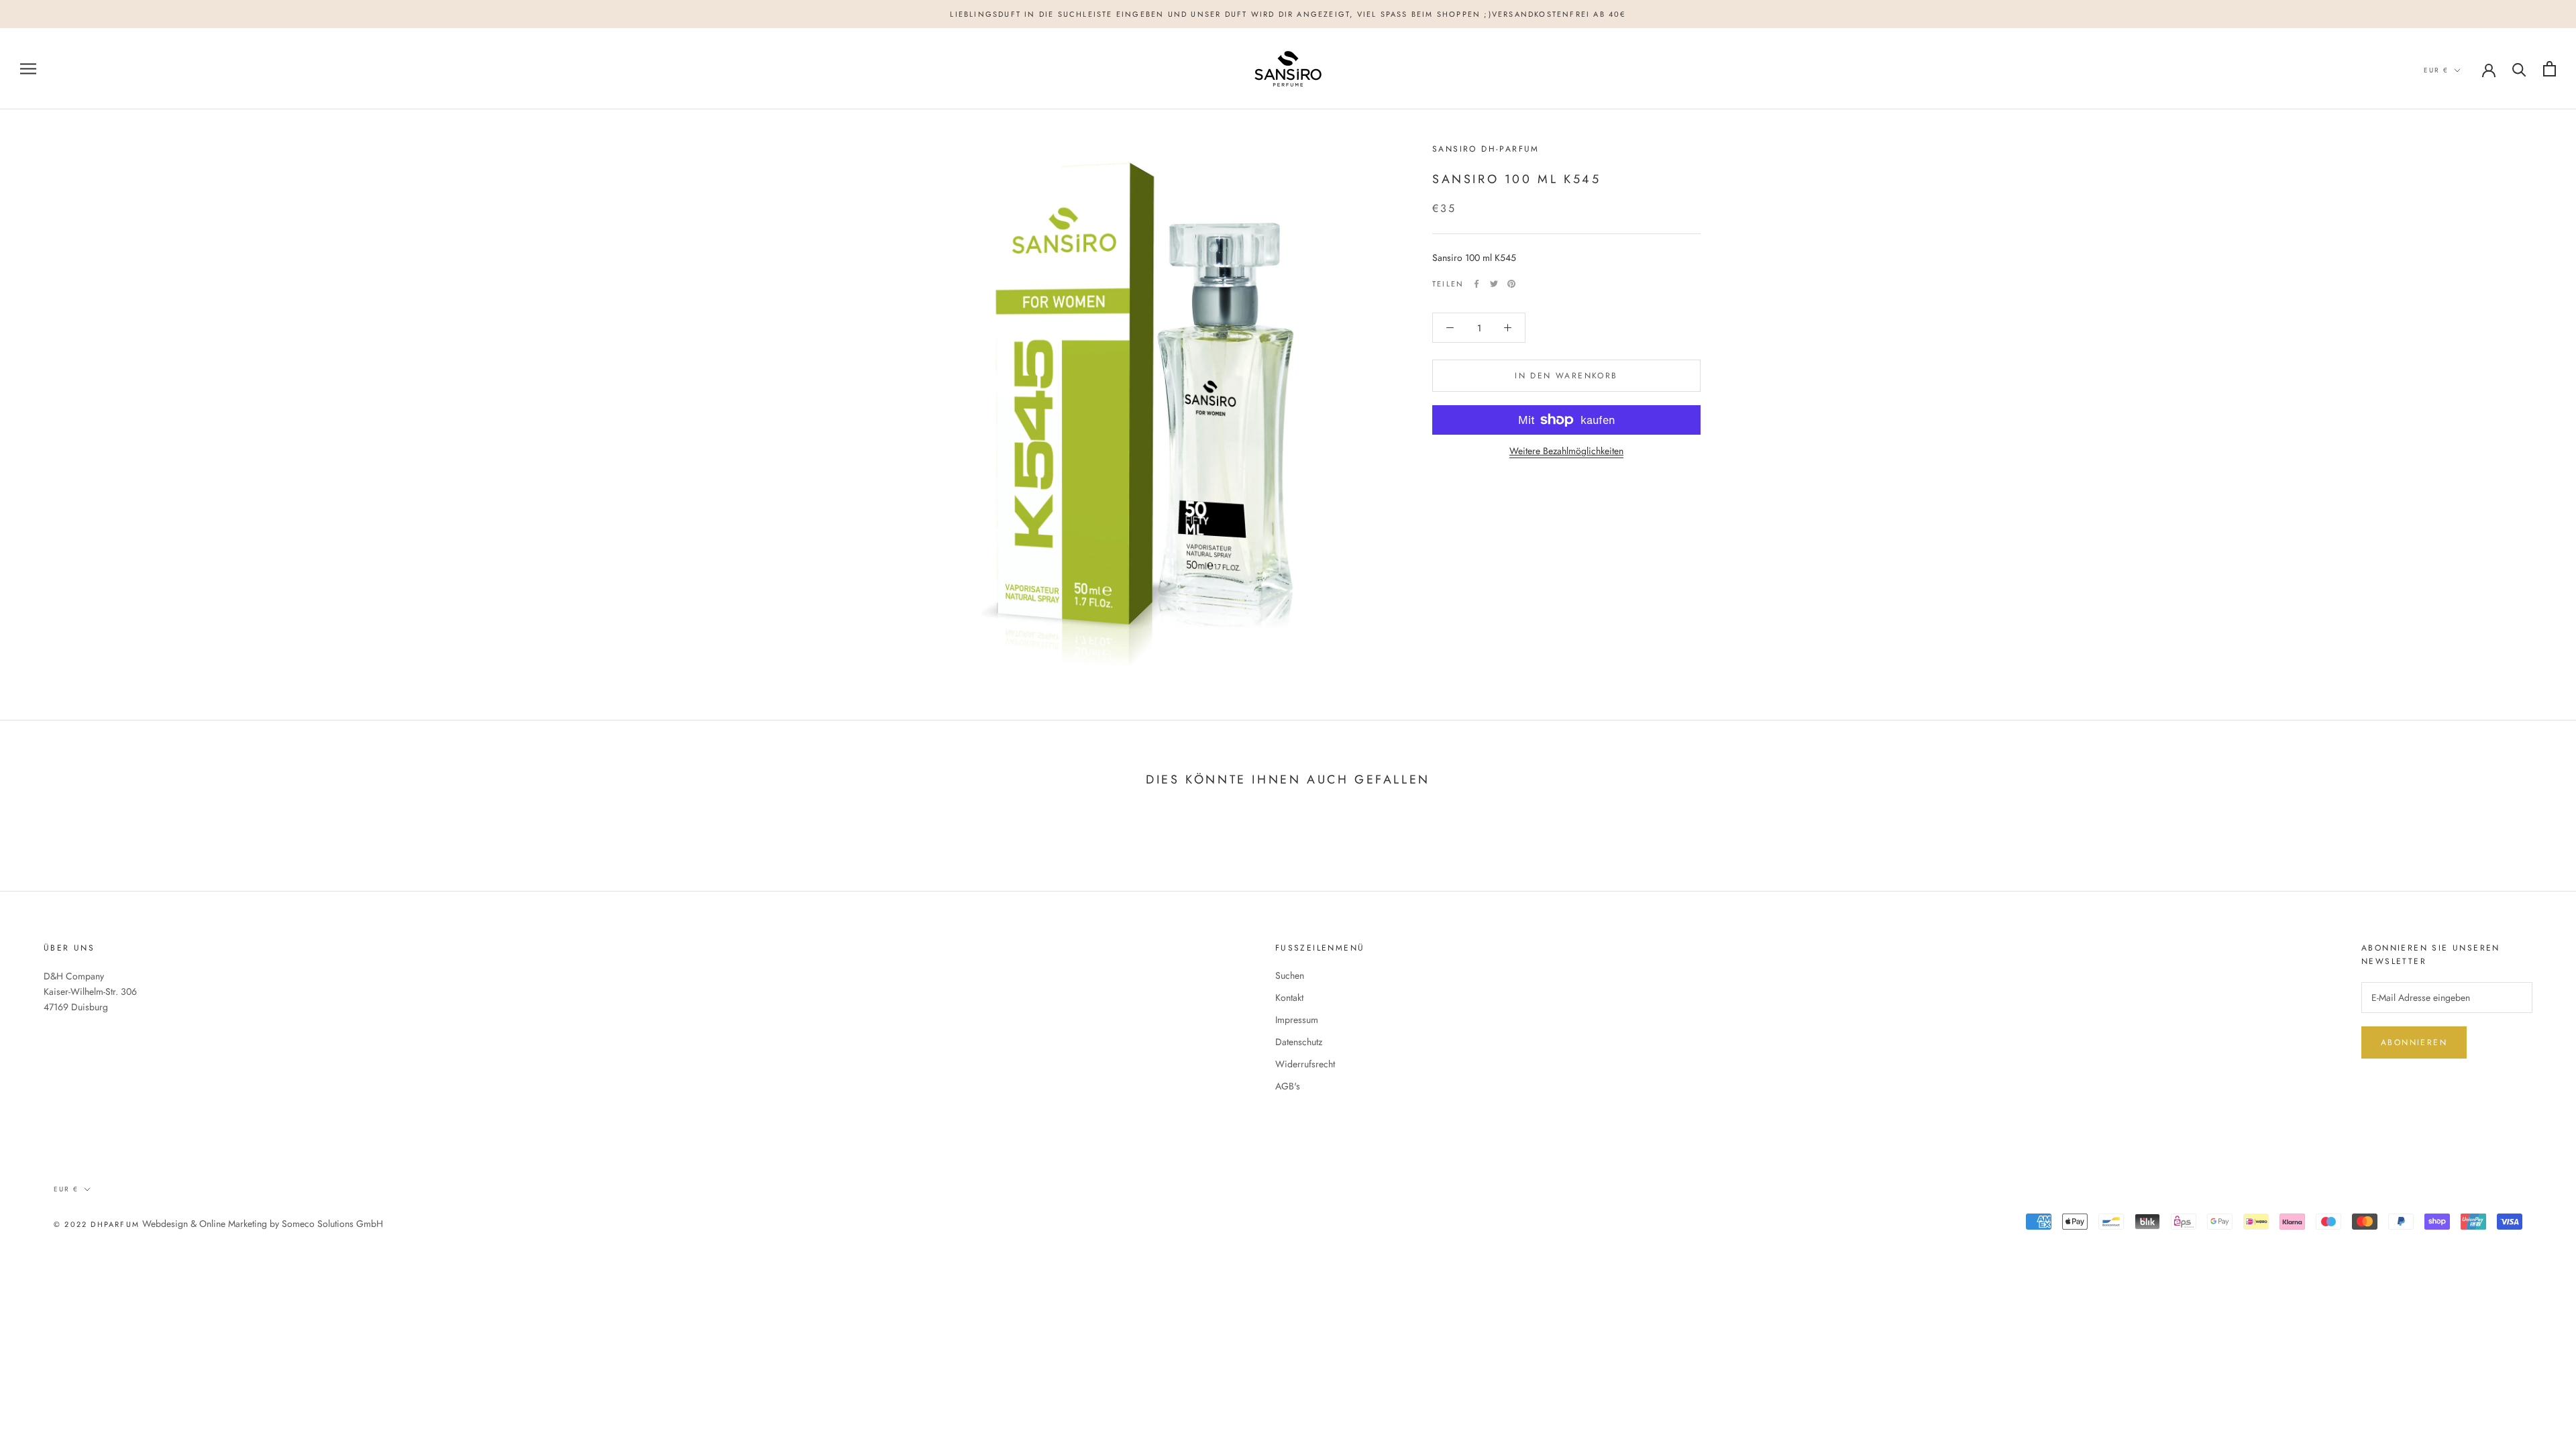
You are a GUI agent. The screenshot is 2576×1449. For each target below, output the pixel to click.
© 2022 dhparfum (97, 1224)
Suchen (1290, 975)
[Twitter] (1494, 284)
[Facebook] (1477, 284)
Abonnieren (2414, 1042)
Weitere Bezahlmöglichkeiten (1566, 451)
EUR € (2436, 70)
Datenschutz (1299, 1042)
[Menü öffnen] (28, 69)
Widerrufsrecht (1305, 1064)
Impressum (1297, 1020)
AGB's (1288, 1086)
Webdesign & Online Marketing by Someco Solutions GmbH (263, 1224)
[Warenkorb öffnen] (2550, 69)
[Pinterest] (1511, 284)
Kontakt (1289, 998)
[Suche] (2519, 69)
